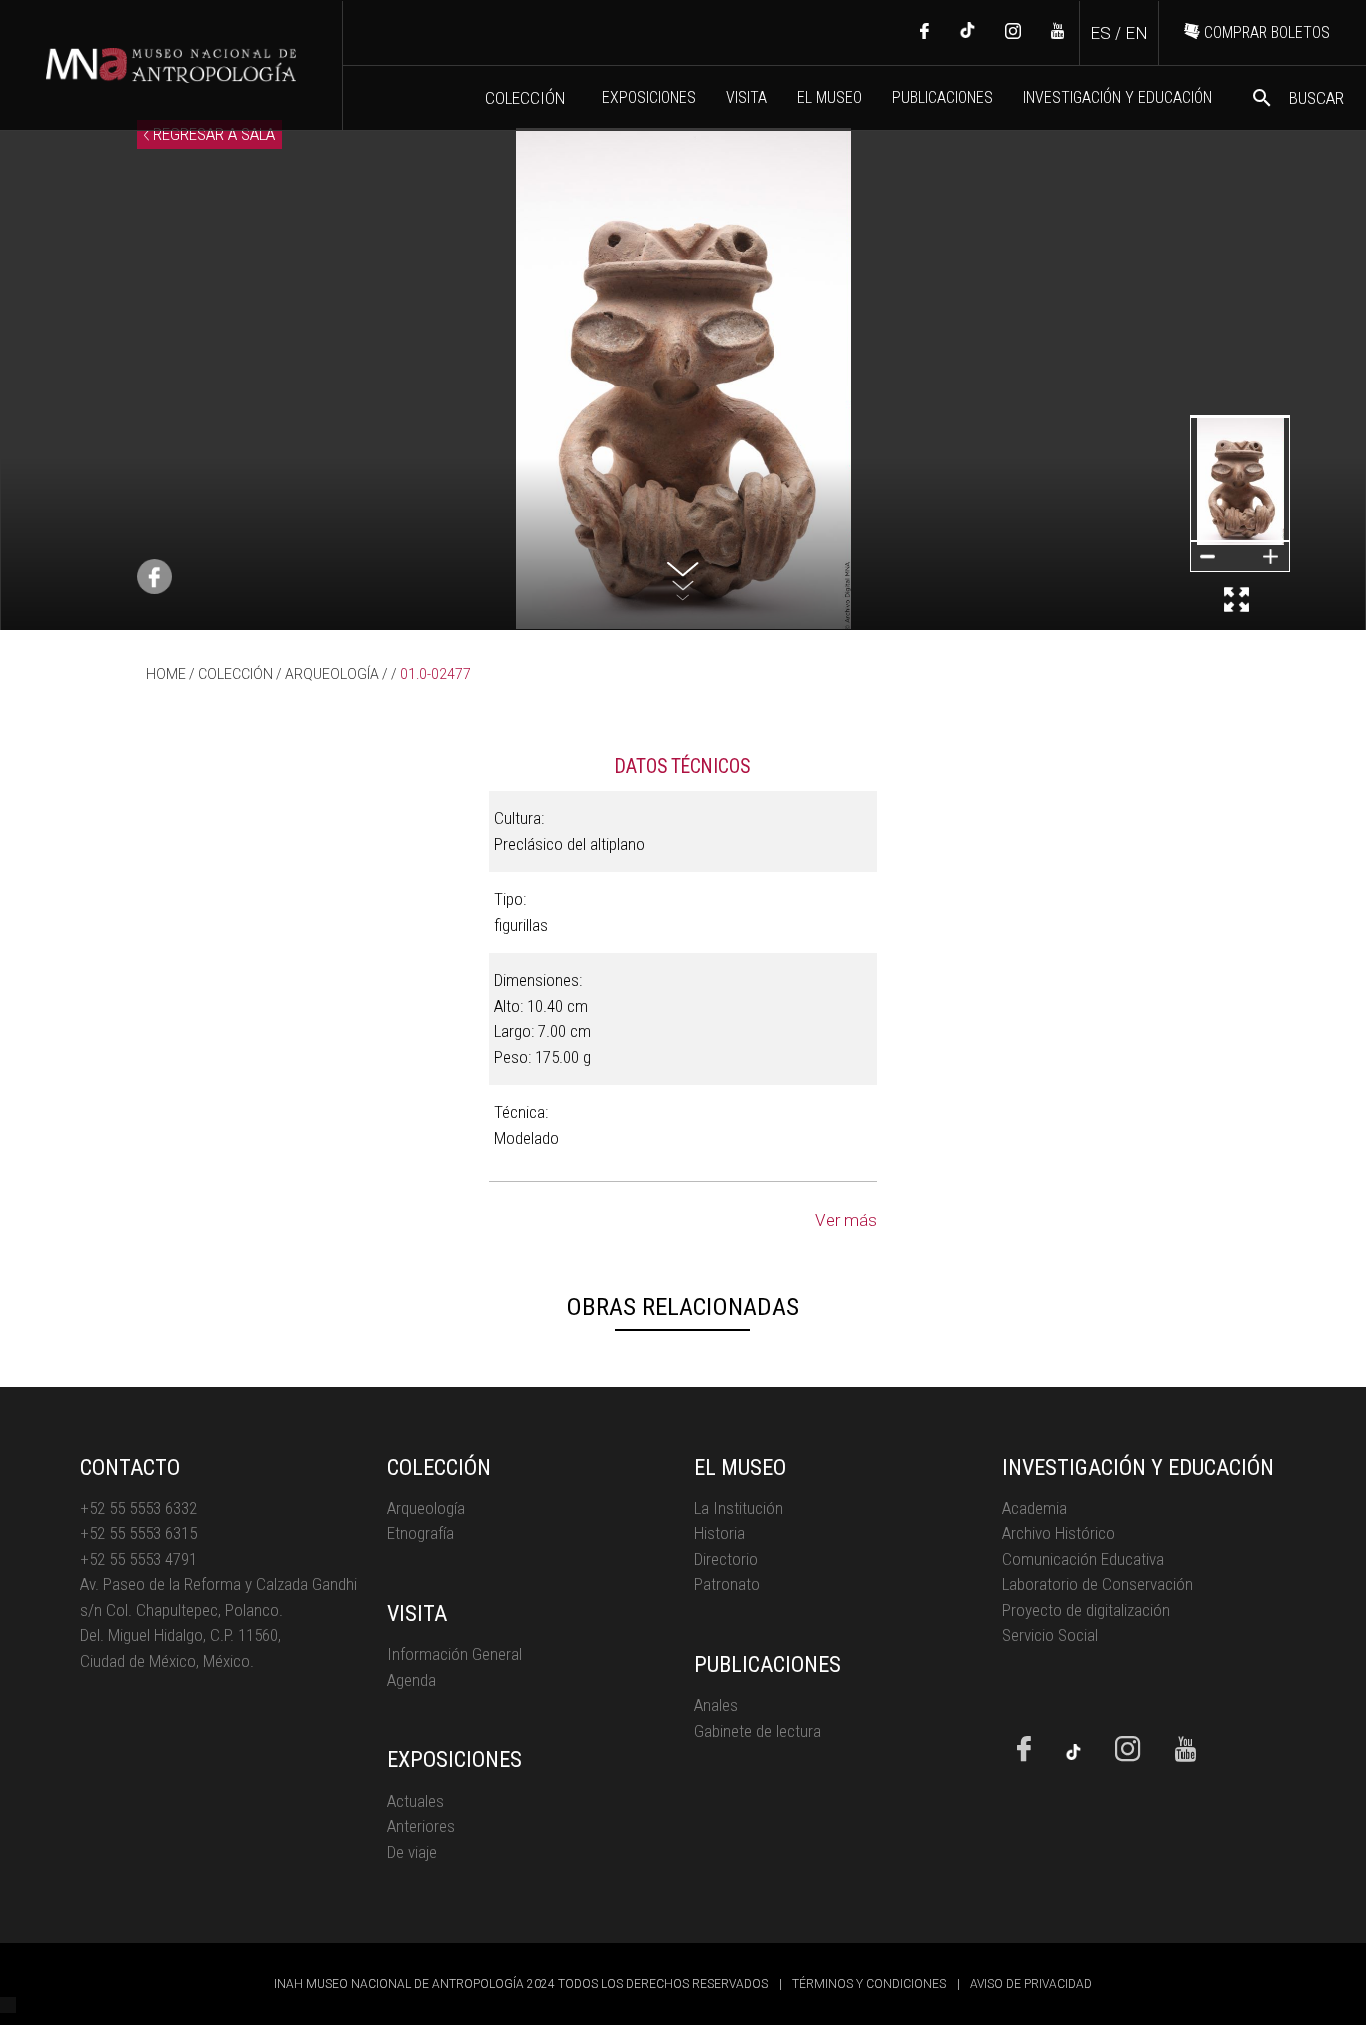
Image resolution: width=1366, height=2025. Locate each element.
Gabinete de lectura (757, 1731)
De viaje (412, 1852)
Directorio (726, 1559)
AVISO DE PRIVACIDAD (1031, 1984)
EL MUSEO (829, 97)
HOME (166, 674)
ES (1100, 33)
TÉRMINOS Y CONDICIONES (869, 1984)
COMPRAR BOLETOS (1265, 32)
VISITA (746, 97)
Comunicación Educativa (1083, 1559)
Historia (719, 1533)
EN (1136, 33)
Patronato (727, 1584)
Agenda (411, 1680)
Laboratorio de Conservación (1097, 1584)
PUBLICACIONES (942, 97)
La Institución (738, 1508)
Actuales (415, 1801)
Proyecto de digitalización (1086, 1610)
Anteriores (421, 1826)
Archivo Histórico (1058, 1533)
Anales (716, 1705)
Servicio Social (1050, 1635)
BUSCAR (1297, 98)
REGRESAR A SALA (212, 134)
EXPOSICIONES (649, 97)
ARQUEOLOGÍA (332, 674)
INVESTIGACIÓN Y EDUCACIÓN (1117, 97)
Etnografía (420, 1533)
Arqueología (426, 1508)
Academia (1034, 1508)
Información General (454, 1654)
